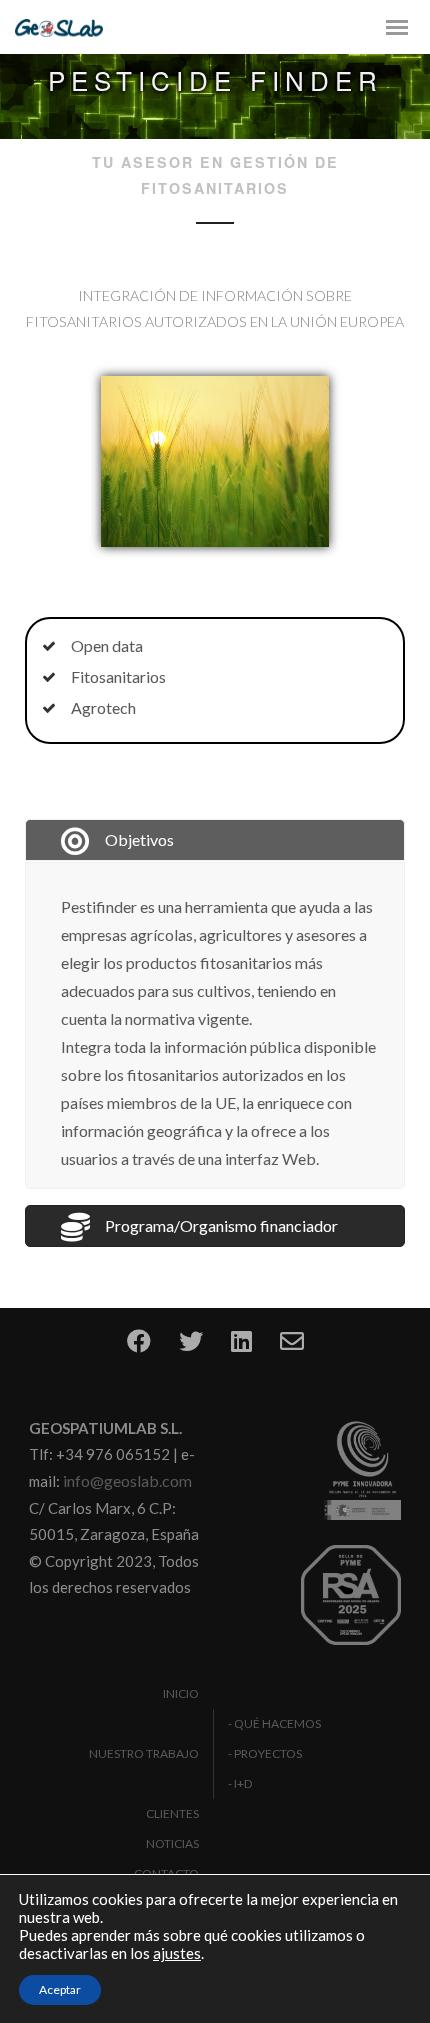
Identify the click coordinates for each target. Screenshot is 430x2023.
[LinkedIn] (241, 1347)
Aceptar (60, 1989)
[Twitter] (191, 1347)
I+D (243, 1783)
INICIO (181, 1693)
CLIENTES (172, 1813)
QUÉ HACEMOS (277, 1723)
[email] (292, 1347)
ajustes (177, 1953)
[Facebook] (139, 1347)
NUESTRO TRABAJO (144, 1753)
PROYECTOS (268, 1753)
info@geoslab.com (127, 1480)
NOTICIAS (172, 1843)
